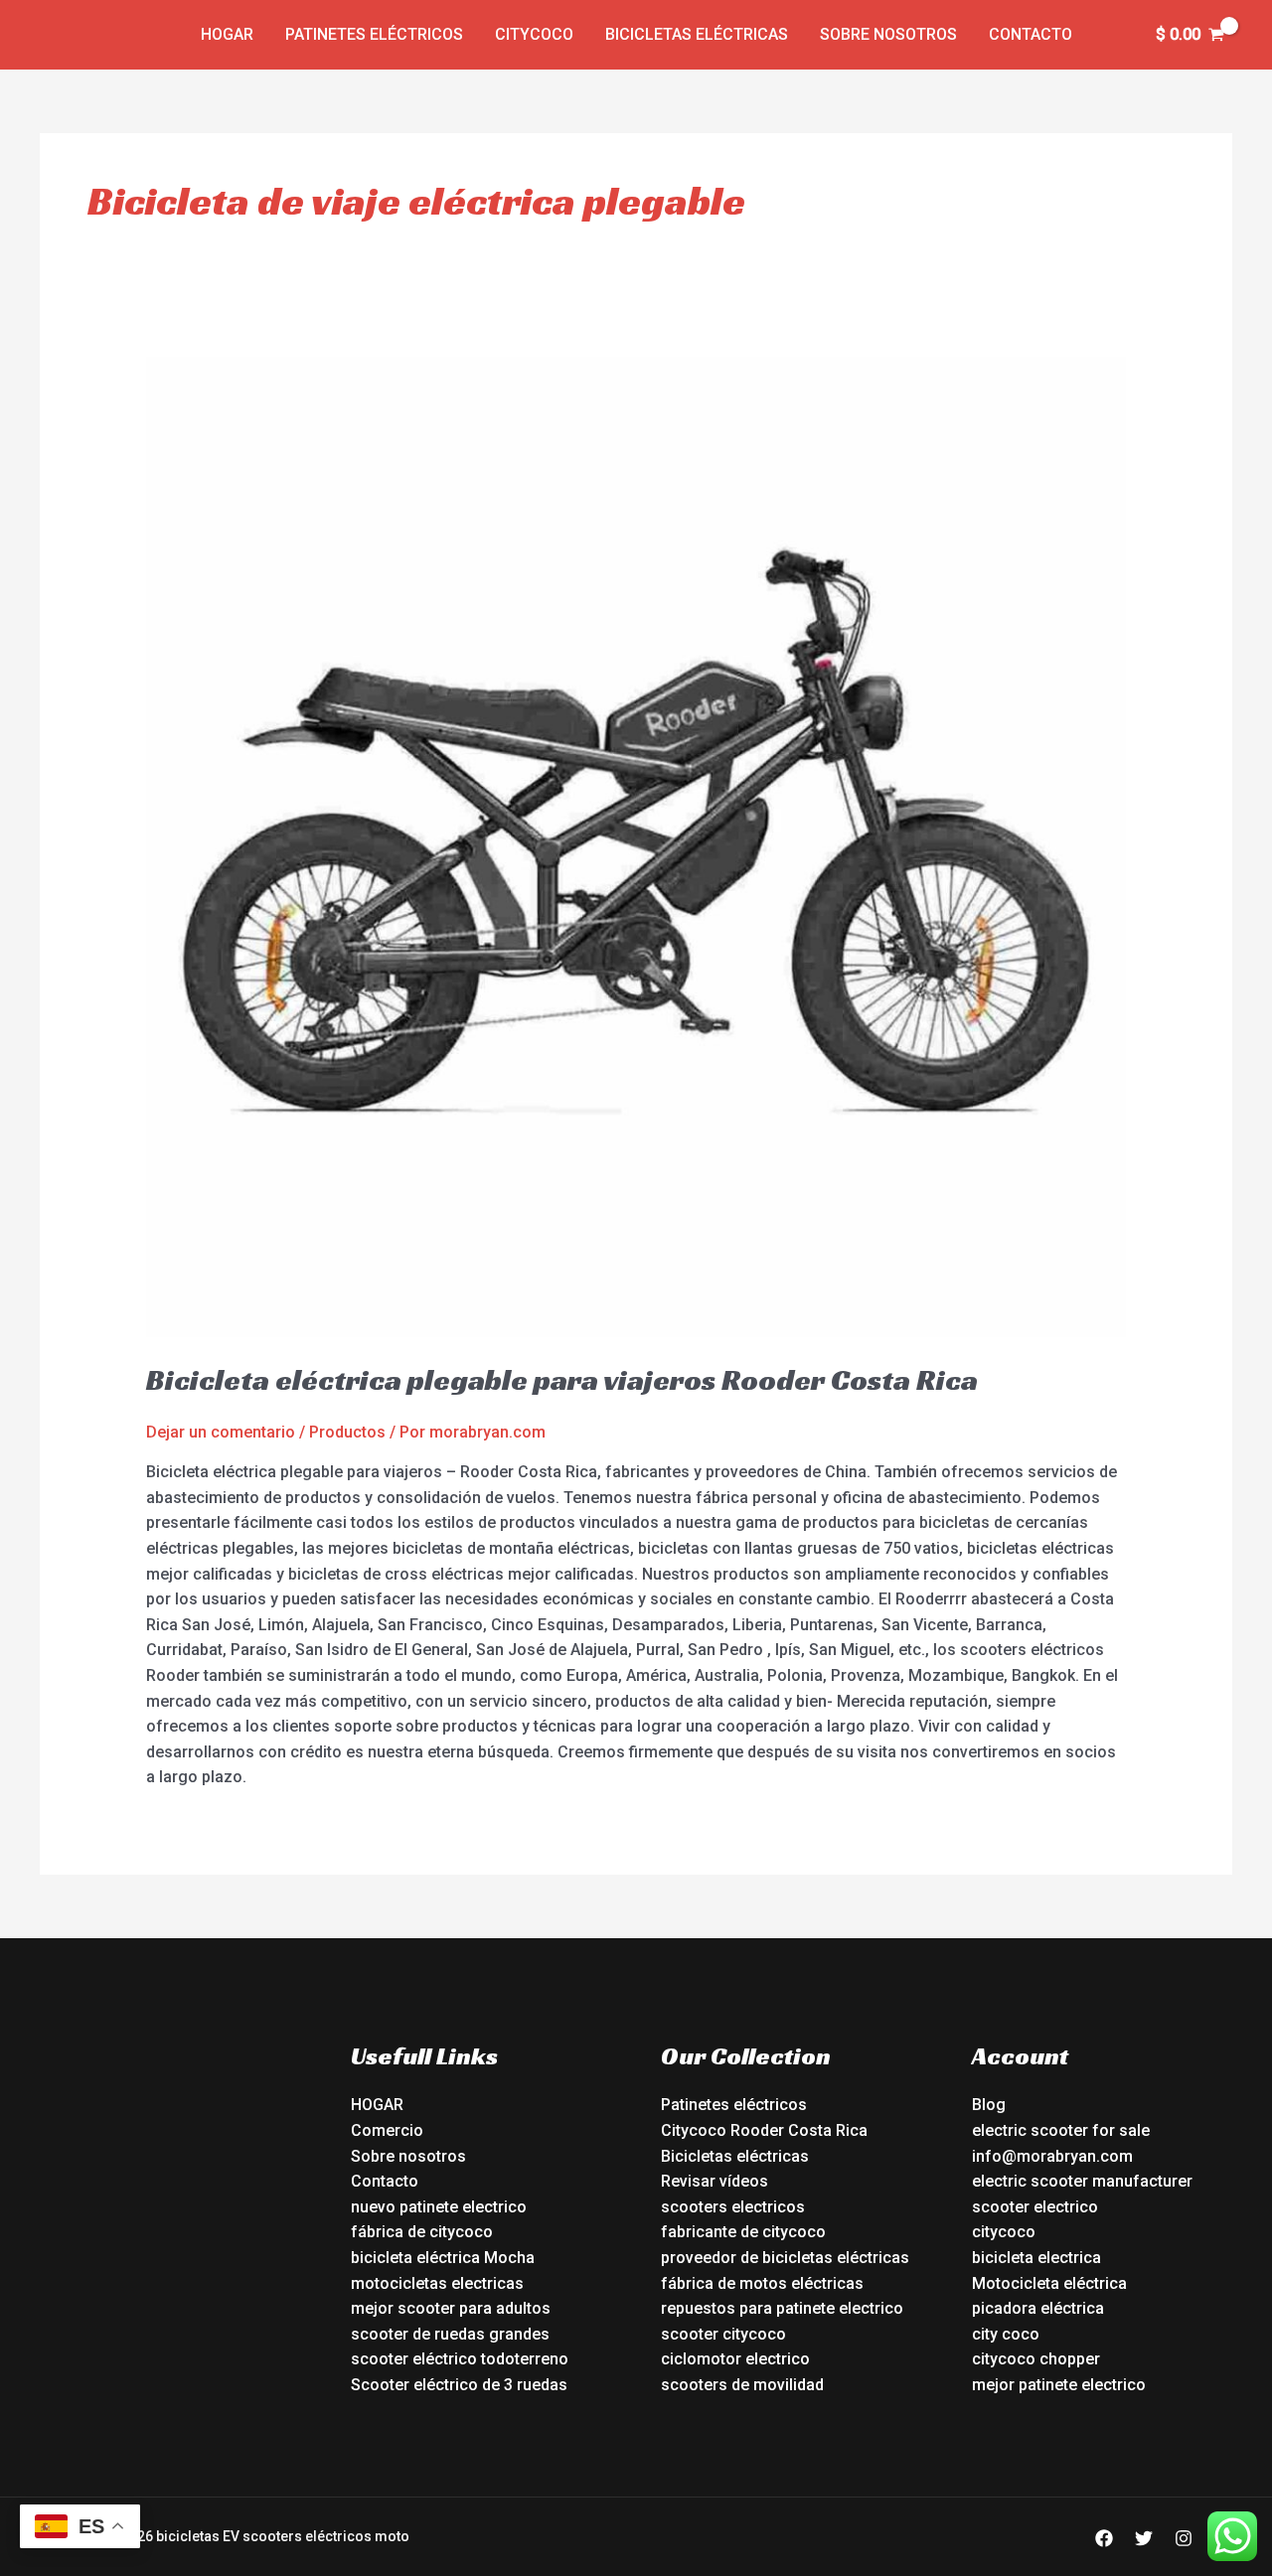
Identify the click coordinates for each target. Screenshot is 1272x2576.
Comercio (387, 2130)
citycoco (1004, 2232)
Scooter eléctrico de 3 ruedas (459, 2385)
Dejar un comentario (221, 1432)
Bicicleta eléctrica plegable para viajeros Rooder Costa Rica (562, 1380)
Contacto (1031, 34)
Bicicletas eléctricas (697, 34)
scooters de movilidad (742, 2385)
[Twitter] (1144, 2538)
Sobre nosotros (888, 34)
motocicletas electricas (437, 2283)
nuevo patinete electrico (439, 2207)
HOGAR (377, 2105)
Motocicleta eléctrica (1049, 2283)
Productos (347, 1432)
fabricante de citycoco (743, 2232)
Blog (989, 2105)
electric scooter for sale (1061, 2130)
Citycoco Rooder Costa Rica (764, 2130)
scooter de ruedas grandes (450, 2334)
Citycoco (534, 34)
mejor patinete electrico (1059, 2385)
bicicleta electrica (1036, 2258)
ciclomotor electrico (735, 2359)
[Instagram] (1184, 2538)
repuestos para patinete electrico (782, 2308)
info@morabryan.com (1052, 2156)
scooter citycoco (723, 2334)
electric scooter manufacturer (1082, 2181)
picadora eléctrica (1038, 2308)
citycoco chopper (1036, 2359)
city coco (1006, 2334)
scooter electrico (1035, 2207)
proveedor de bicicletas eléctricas (785, 2258)
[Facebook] (1104, 2538)
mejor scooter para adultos (451, 2308)
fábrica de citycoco (422, 2232)
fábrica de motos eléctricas (762, 2283)
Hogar (227, 34)
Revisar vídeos (715, 2181)
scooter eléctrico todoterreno (460, 2359)
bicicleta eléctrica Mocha (443, 2258)
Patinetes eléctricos (374, 34)
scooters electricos (733, 2207)
